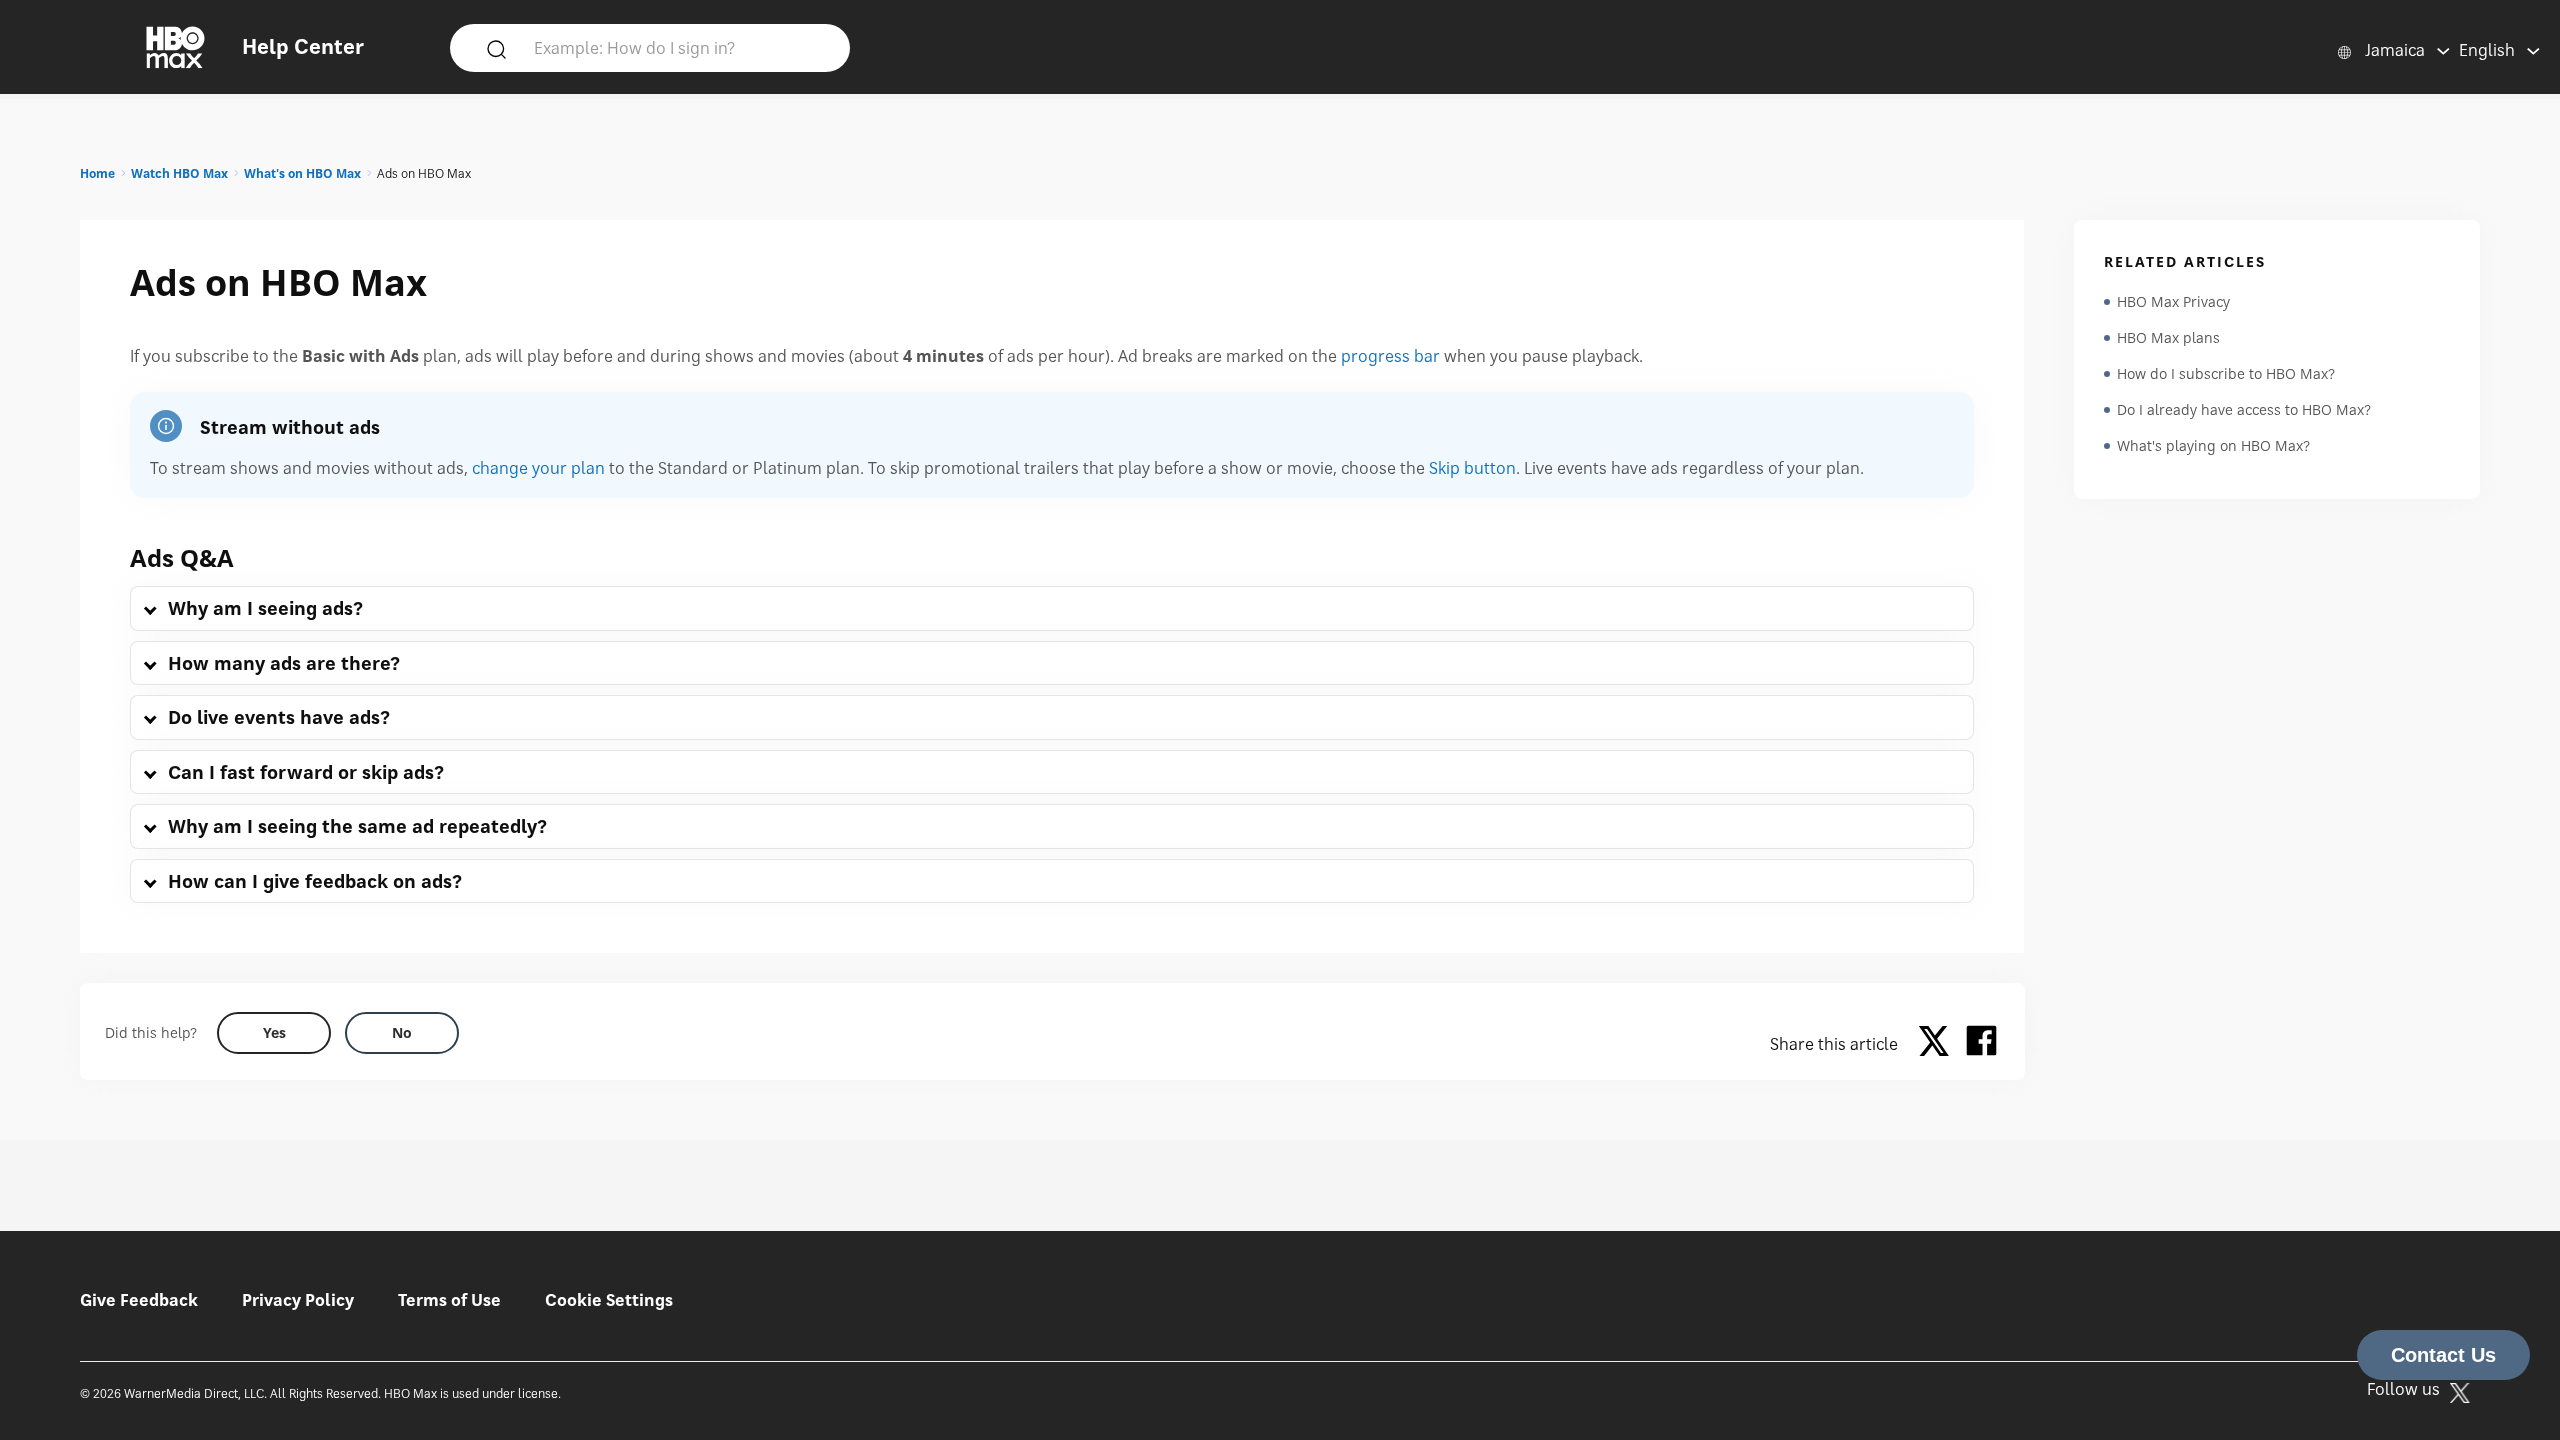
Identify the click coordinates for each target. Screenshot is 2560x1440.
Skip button (1472, 468)
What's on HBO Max (302, 173)
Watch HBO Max (179, 173)
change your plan (538, 468)
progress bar (1390, 356)
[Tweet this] (1939, 1044)
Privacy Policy (298, 1300)
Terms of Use (449, 1300)
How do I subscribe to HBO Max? (2226, 373)
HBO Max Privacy (2173, 301)
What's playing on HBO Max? (2213, 445)
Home (97, 173)
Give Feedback (139, 1300)
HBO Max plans (2168, 337)
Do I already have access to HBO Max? (2244, 409)
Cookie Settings (609, 1300)
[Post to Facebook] (1981, 1044)
